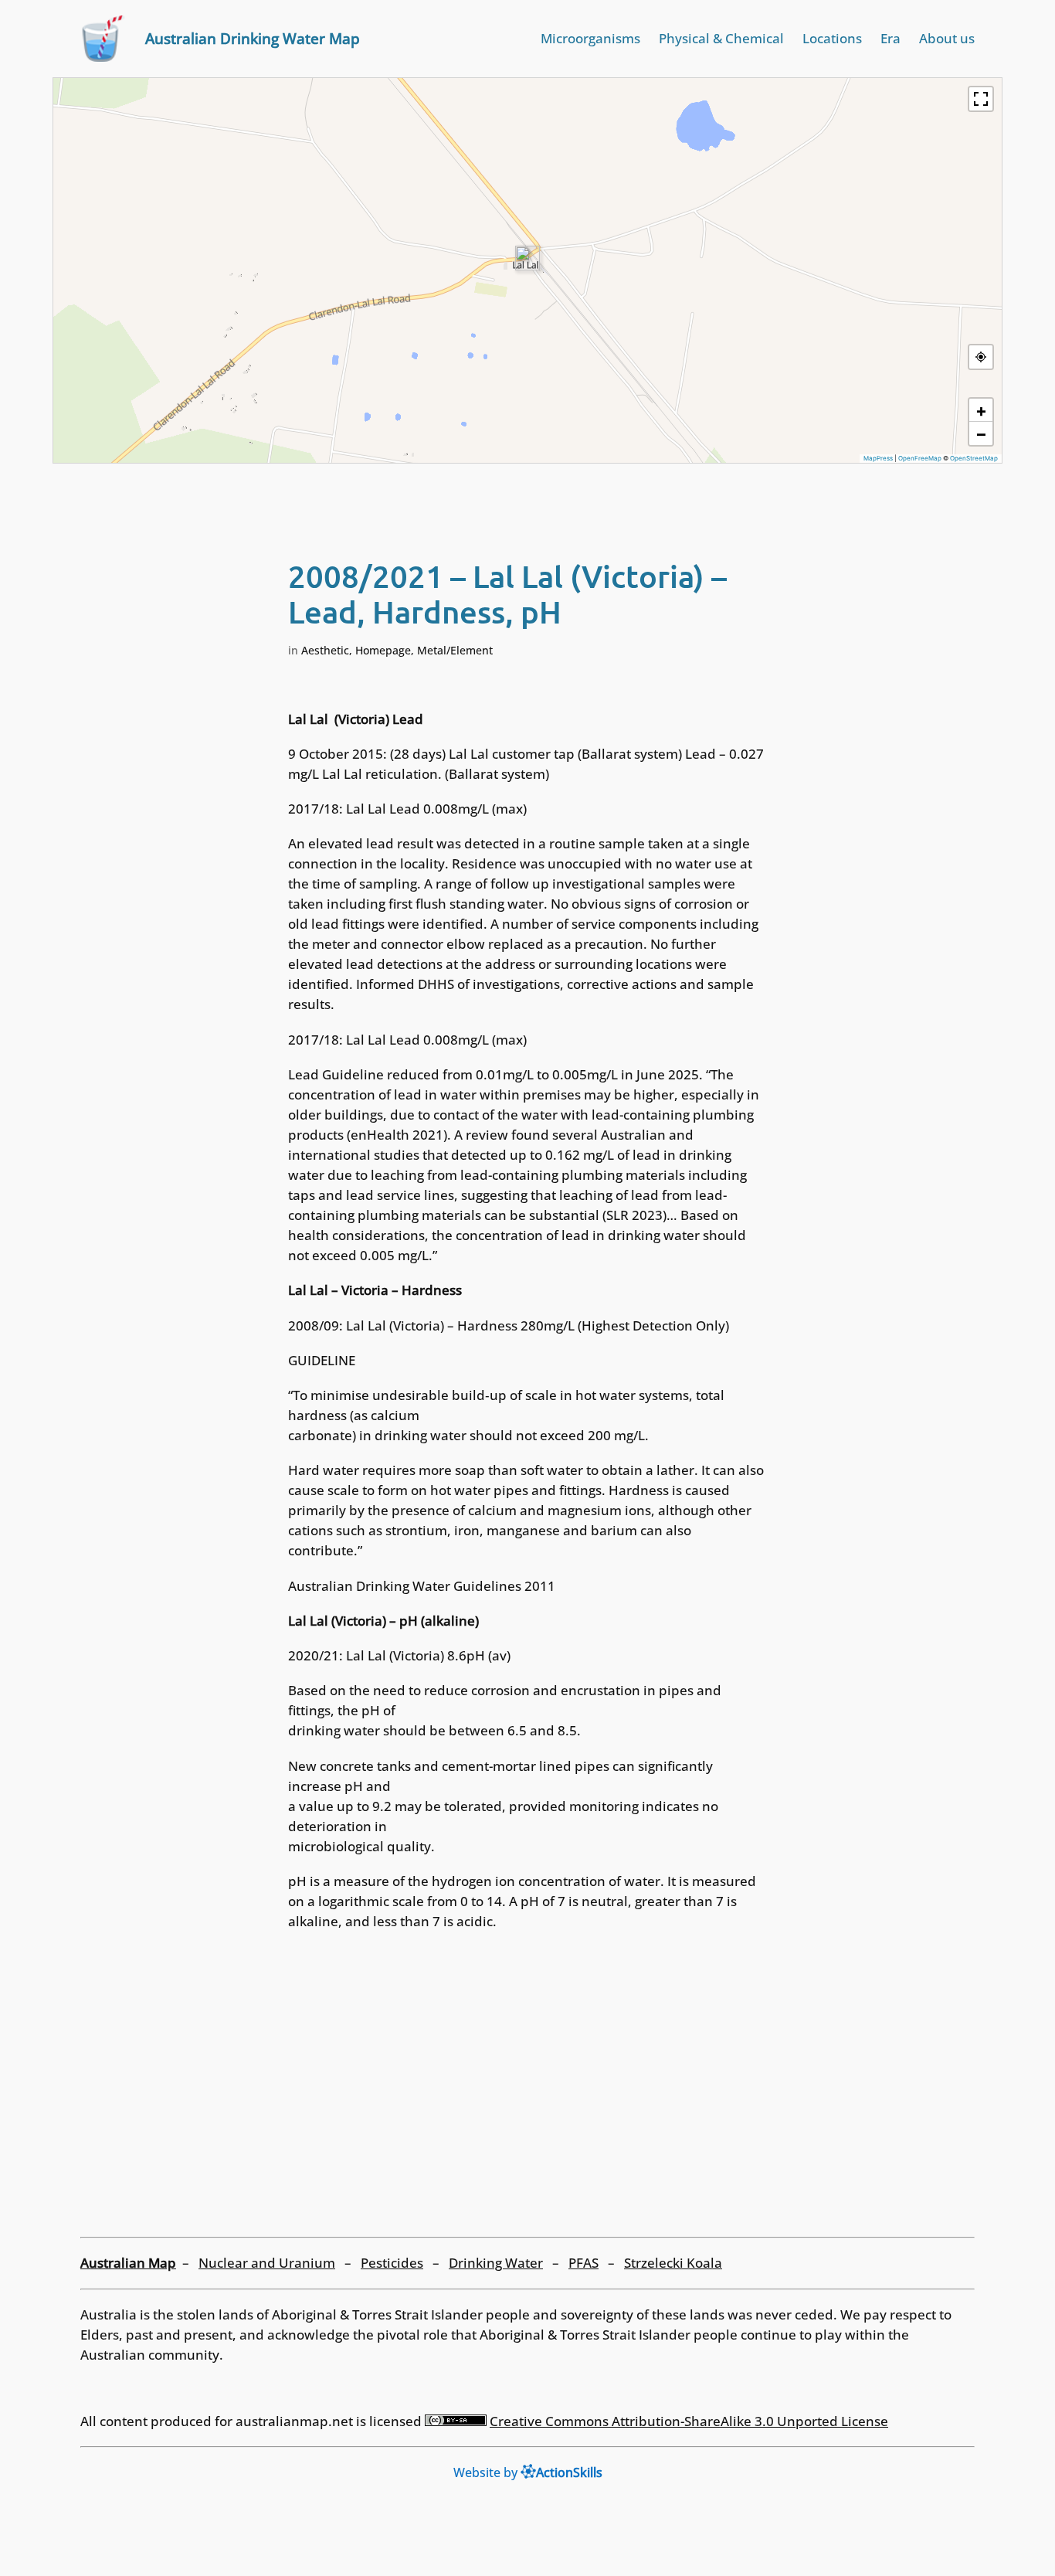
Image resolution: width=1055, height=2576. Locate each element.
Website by (528, 2472)
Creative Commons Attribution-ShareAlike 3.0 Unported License (689, 2421)
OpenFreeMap (920, 458)
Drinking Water (496, 2263)
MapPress (878, 458)
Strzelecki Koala (673, 2263)
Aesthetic (325, 650)
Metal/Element (455, 650)
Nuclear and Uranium (267, 2263)
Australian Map (128, 2263)
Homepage (383, 650)
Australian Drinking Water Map (253, 38)
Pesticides (392, 2263)
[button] (527, 258)
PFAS (583, 2263)
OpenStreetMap (974, 458)
